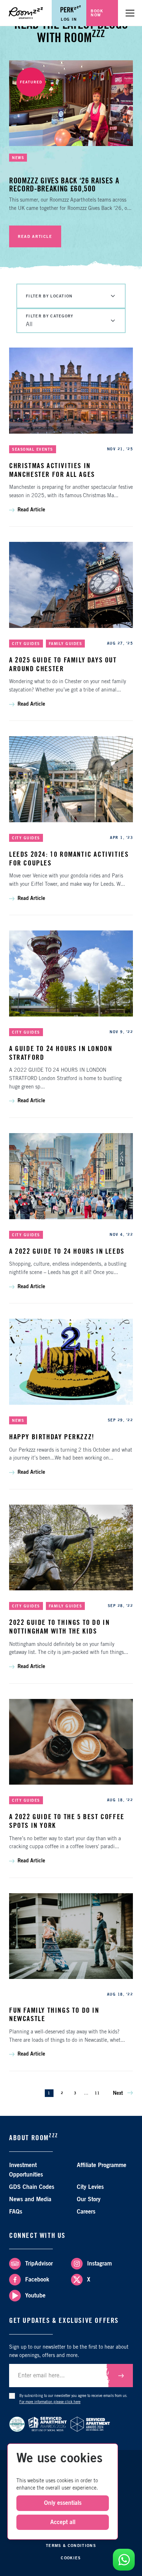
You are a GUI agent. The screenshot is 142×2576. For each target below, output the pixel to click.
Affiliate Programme (102, 2165)
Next (119, 2093)
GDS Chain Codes (32, 2187)
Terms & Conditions (71, 2546)
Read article (35, 237)
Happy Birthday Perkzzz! (52, 1437)
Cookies (71, 2558)
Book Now (97, 13)
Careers (86, 2212)
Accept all (63, 2522)
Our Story (89, 2199)
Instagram (99, 2264)
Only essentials (63, 2503)
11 (97, 2093)
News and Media (30, 2199)
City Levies (90, 2187)
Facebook (37, 2280)
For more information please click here (50, 2402)
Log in (69, 19)
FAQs (16, 2212)
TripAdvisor (39, 2264)
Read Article (31, 510)
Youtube (35, 2296)
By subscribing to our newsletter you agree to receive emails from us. (73, 2399)
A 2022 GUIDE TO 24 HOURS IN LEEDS (67, 1252)
